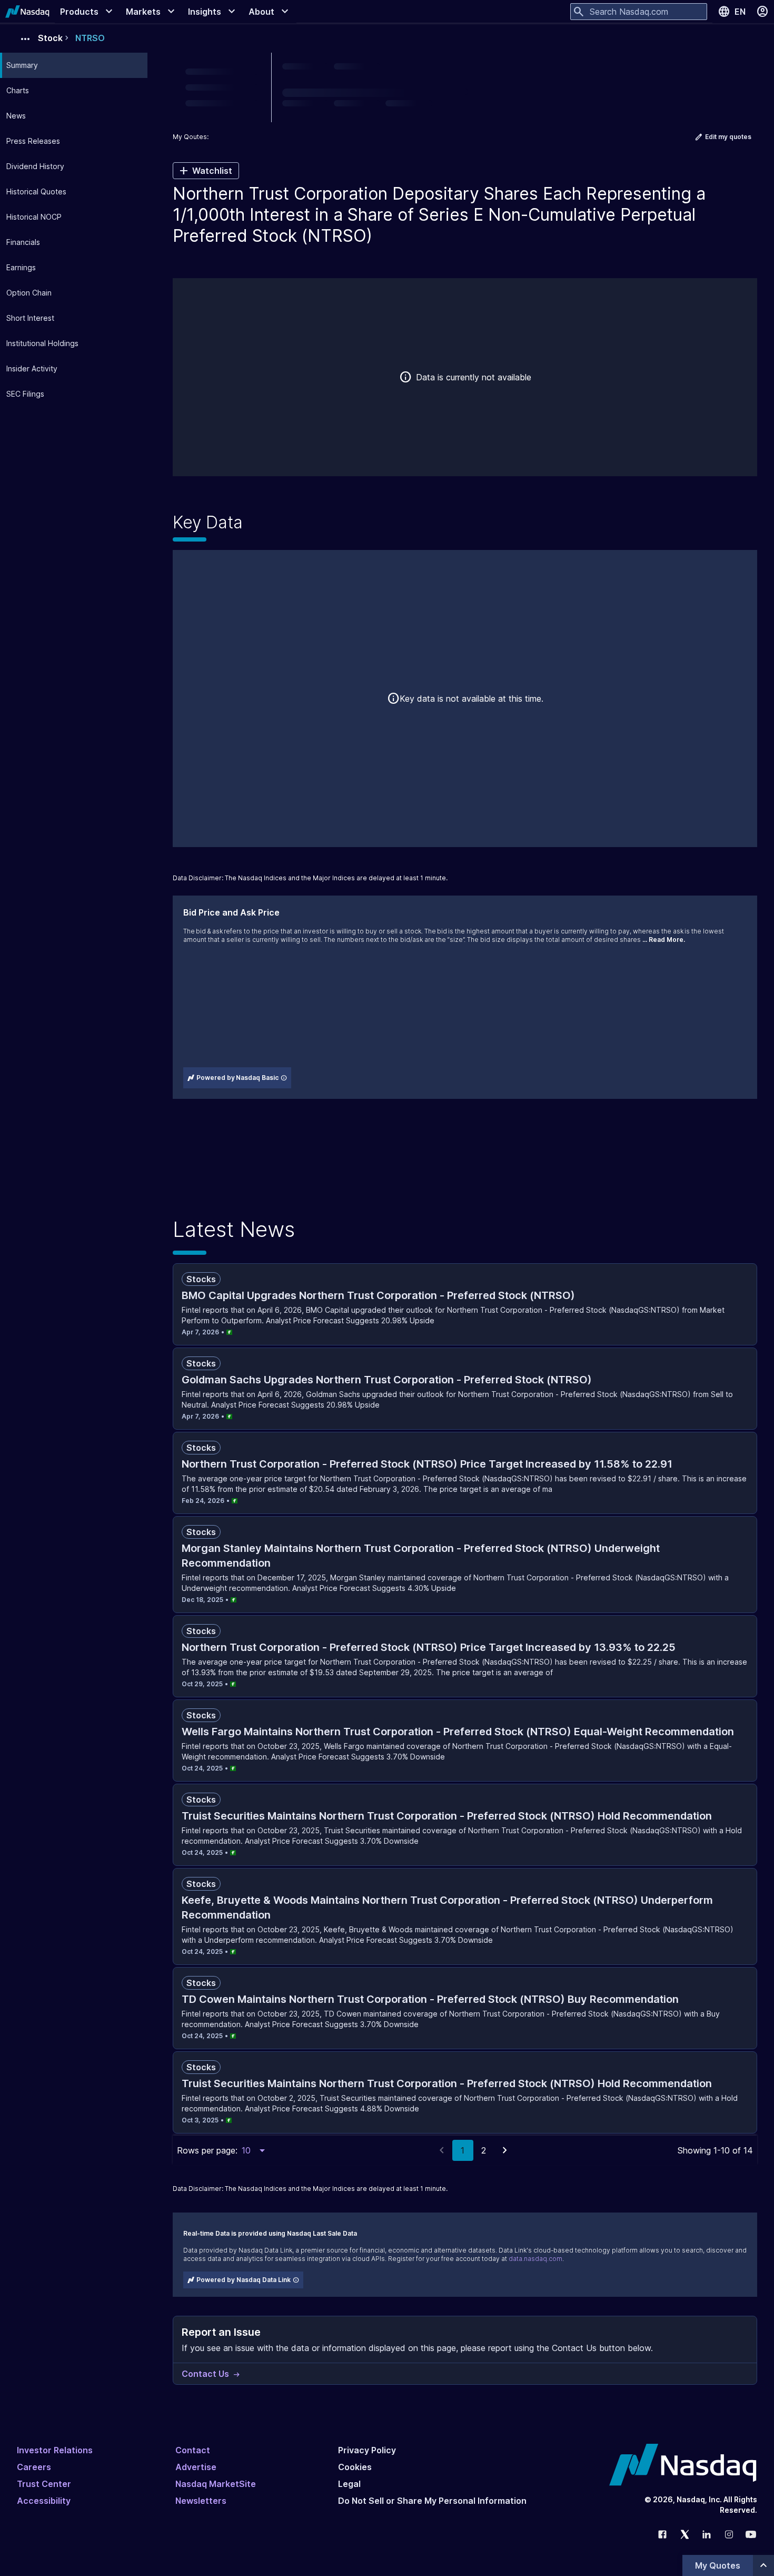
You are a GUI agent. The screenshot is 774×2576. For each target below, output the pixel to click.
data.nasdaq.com (535, 2259)
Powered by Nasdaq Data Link (244, 2280)
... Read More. (664, 940)
